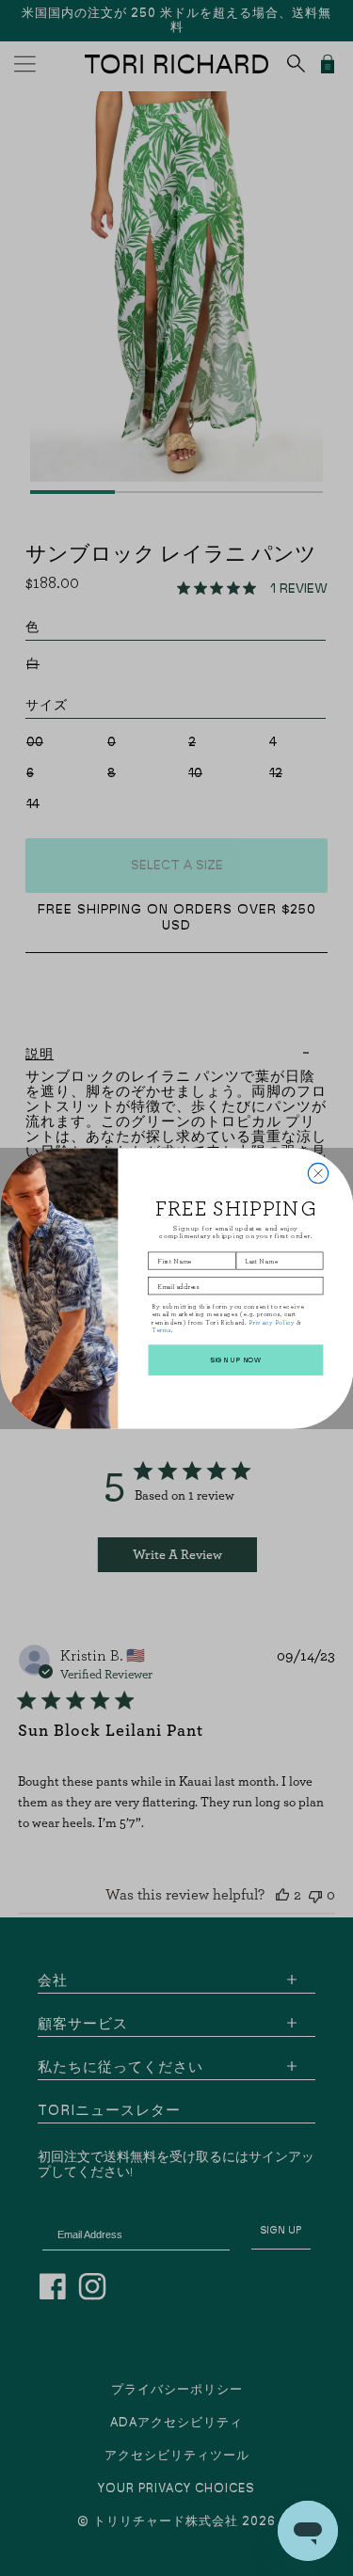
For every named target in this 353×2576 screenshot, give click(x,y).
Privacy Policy (272, 1322)
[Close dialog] (318, 1173)
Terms (160, 1329)
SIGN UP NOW (235, 1360)
